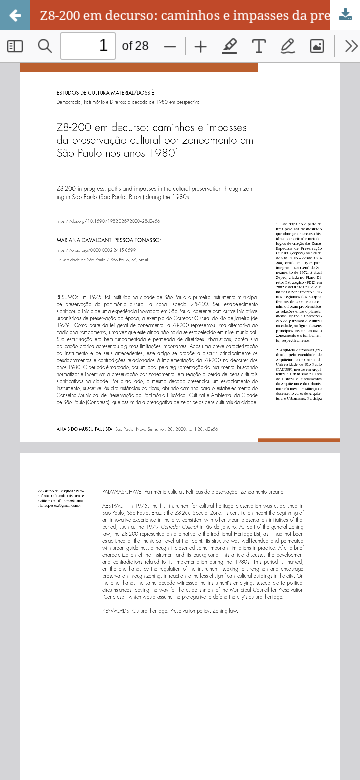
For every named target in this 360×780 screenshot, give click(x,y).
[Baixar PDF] (345, 15)
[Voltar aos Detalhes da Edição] (15, 15)
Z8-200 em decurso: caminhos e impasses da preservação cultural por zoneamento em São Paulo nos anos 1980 (200, 15)
